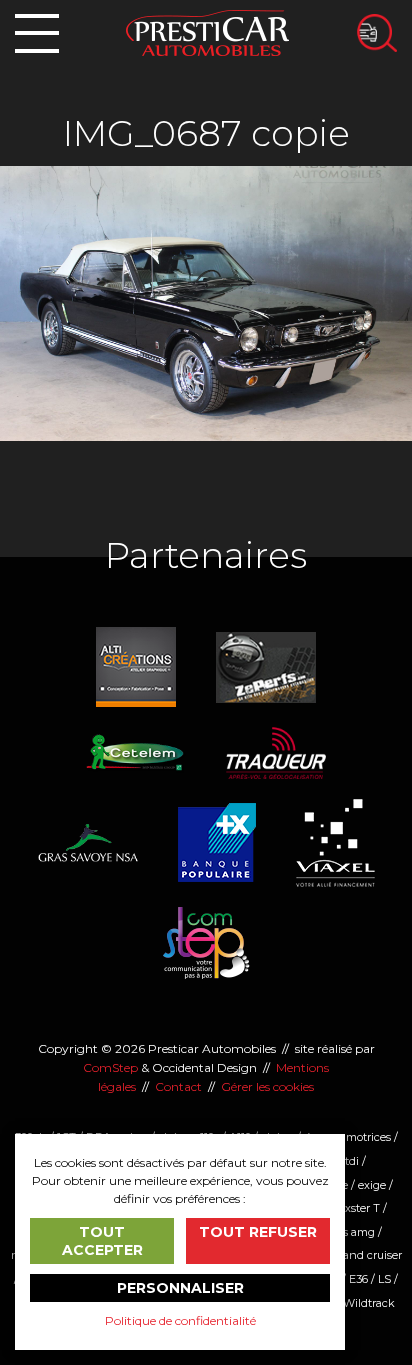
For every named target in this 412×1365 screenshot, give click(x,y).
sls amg (355, 1232)
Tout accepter (102, 1241)
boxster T (356, 1208)
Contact (178, 1086)
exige (372, 1185)
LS (384, 1279)
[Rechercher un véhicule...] (377, 33)
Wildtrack (369, 1303)
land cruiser (371, 1255)
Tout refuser (258, 1232)
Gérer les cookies (267, 1086)
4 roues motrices (347, 1137)
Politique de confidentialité (180, 1320)
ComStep (110, 1067)
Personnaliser (180, 1288)
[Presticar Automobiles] (207, 31)
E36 (358, 1279)
